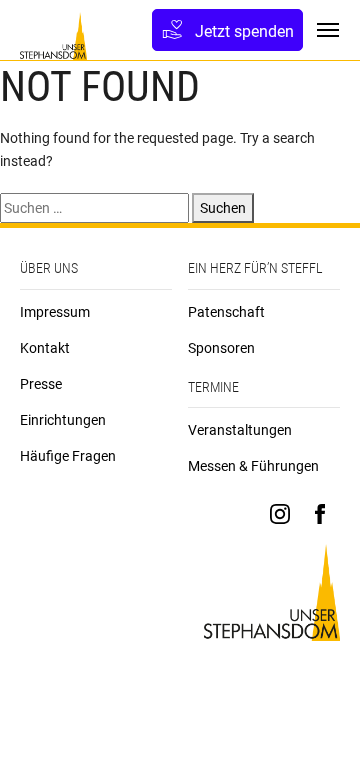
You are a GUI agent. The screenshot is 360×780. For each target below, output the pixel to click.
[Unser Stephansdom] (53, 36)
